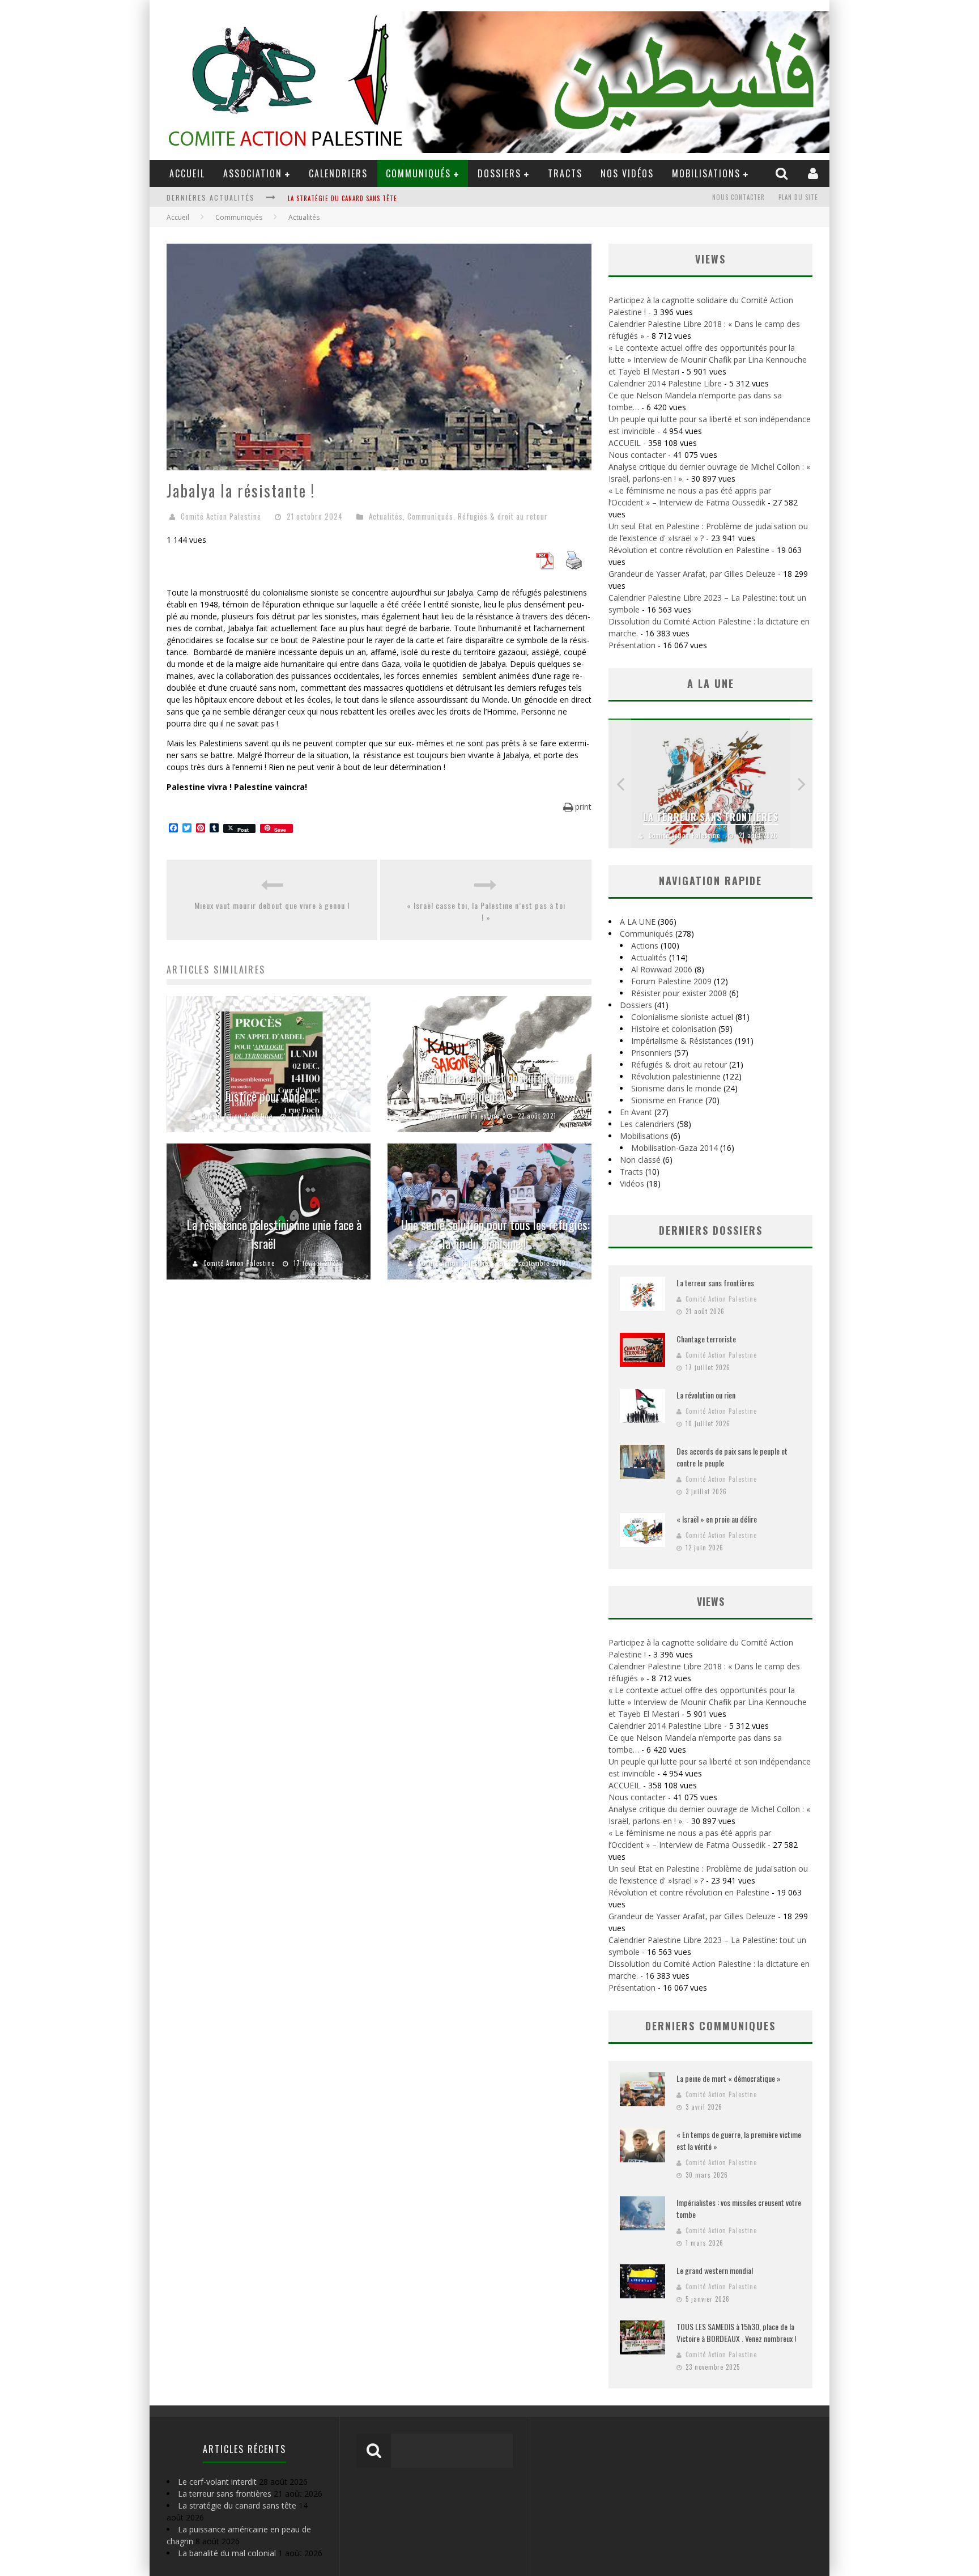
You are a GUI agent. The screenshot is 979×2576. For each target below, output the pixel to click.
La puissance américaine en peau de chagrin (358, 198)
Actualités (386, 516)
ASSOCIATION (253, 173)
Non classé (640, 1160)
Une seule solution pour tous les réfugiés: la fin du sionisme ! (495, 1234)
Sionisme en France (667, 1100)
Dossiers (636, 1005)
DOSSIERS (499, 173)
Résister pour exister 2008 (679, 993)
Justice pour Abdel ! (269, 1096)
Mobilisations (706, 173)
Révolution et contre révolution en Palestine (689, 550)
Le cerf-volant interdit (217, 2482)
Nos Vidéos (627, 173)
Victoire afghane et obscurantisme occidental (495, 1087)
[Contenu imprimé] (574, 566)
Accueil (178, 217)
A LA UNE (638, 922)
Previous (620, 783)
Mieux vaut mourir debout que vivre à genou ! (272, 905)
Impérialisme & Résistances (682, 1041)
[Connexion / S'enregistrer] (814, 173)
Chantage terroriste (706, 1339)
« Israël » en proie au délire (717, 1519)
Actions (645, 945)
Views (711, 1601)
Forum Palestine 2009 (671, 981)
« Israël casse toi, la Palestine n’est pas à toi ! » (486, 911)
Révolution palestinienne (676, 1076)
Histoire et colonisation (674, 1029)
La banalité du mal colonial (227, 2553)
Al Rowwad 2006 (662, 969)
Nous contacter (738, 197)
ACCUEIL (187, 173)
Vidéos (632, 1183)
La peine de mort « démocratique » (729, 2078)
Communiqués (418, 173)
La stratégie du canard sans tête (237, 2505)
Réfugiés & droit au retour (503, 516)
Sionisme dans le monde (676, 1088)
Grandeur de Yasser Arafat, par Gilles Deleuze (692, 574)
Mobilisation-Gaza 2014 (674, 1148)
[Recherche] (783, 173)
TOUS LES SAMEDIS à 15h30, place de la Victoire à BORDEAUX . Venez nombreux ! (736, 2332)
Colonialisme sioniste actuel (682, 1017)
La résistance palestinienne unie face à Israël (274, 1234)
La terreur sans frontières (711, 817)
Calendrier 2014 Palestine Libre (665, 383)
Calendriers (338, 173)
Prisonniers (652, 1053)
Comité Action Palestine (221, 516)
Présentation (632, 645)
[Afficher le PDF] (544, 566)
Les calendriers (647, 1124)
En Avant (636, 1112)
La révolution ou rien (706, 1395)
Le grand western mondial (715, 2270)
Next (801, 783)
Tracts (565, 173)
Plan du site (798, 197)
